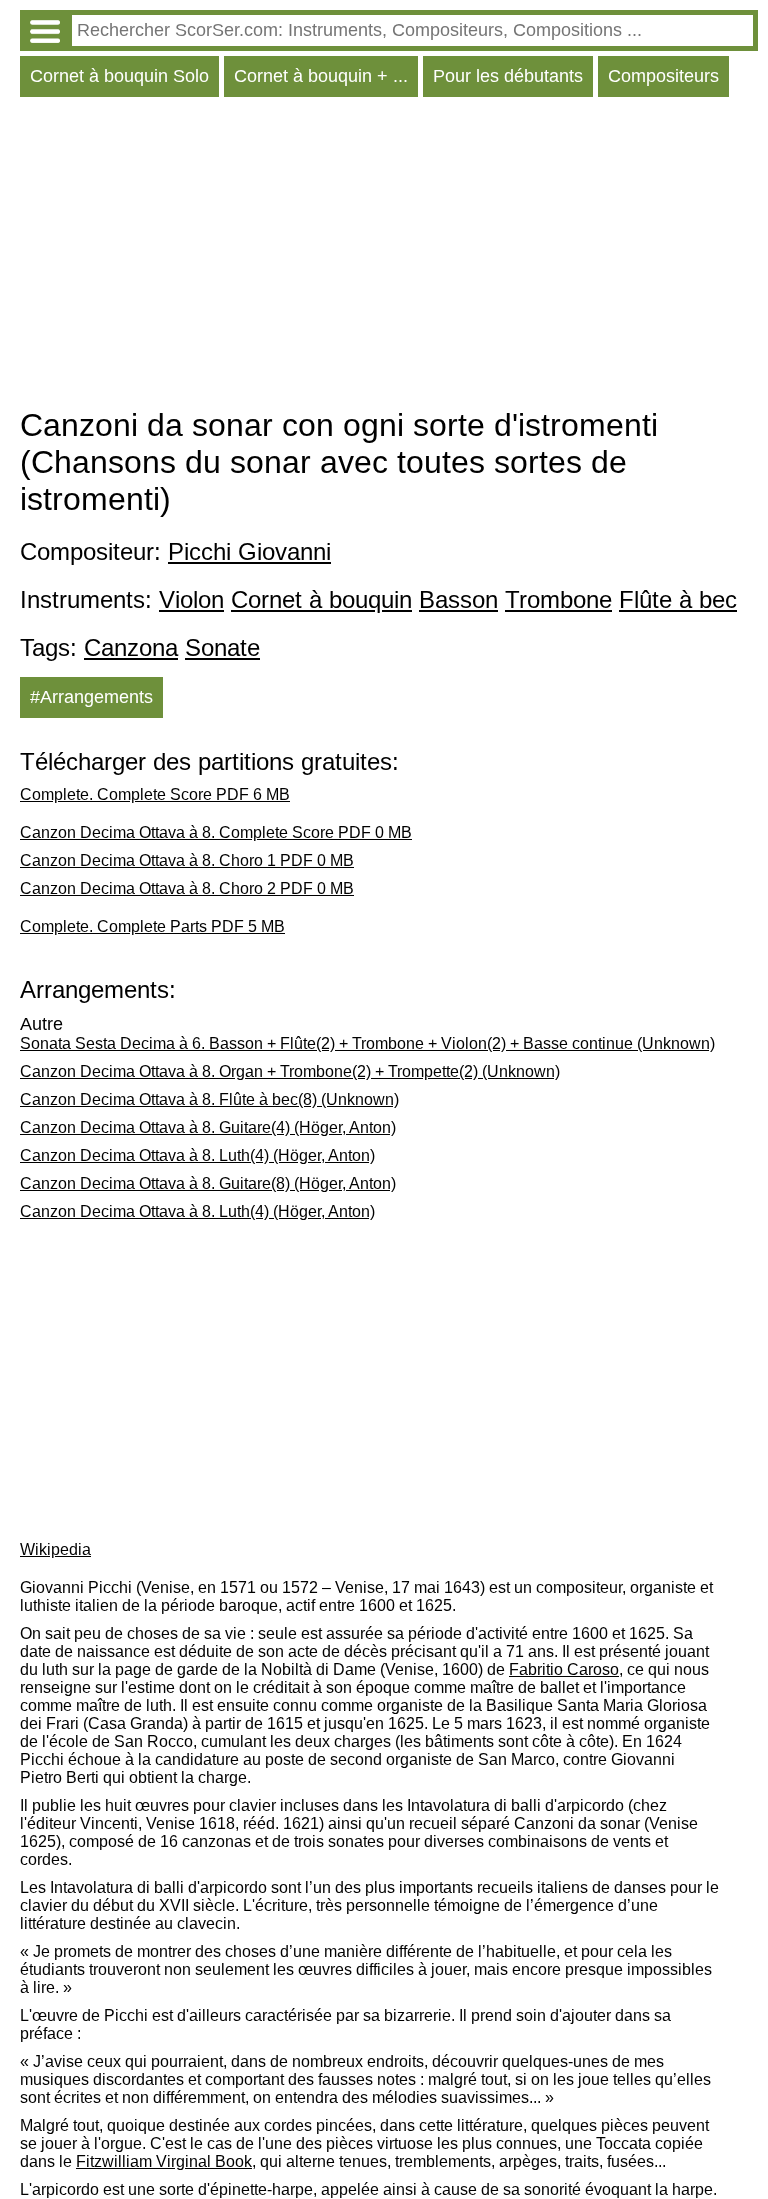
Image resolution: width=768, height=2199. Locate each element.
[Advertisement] (389, 257)
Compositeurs (663, 76)
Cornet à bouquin (321, 599)
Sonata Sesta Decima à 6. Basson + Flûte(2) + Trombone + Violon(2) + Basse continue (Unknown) (367, 1043)
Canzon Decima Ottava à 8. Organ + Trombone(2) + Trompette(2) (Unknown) (290, 1071)
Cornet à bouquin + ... (321, 76)
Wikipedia (55, 1549)
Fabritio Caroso (564, 1669)
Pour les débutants (508, 76)
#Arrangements (91, 697)
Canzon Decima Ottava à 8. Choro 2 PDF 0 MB (187, 888)
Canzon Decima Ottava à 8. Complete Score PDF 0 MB (216, 832)
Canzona (131, 647)
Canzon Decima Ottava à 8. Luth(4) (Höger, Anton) (197, 1155)
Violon (191, 599)
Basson (458, 599)
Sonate (222, 647)
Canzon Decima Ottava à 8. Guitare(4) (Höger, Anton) (208, 1127)
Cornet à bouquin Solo (119, 76)
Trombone (558, 599)
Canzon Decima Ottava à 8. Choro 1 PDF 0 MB (187, 860)
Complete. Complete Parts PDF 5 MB (152, 926)
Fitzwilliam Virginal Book (164, 2161)
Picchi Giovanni (249, 551)
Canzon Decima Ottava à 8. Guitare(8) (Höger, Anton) (208, 1183)
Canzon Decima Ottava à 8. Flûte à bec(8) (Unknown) (209, 1099)
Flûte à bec (678, 599)
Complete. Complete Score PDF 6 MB (155, 794)
